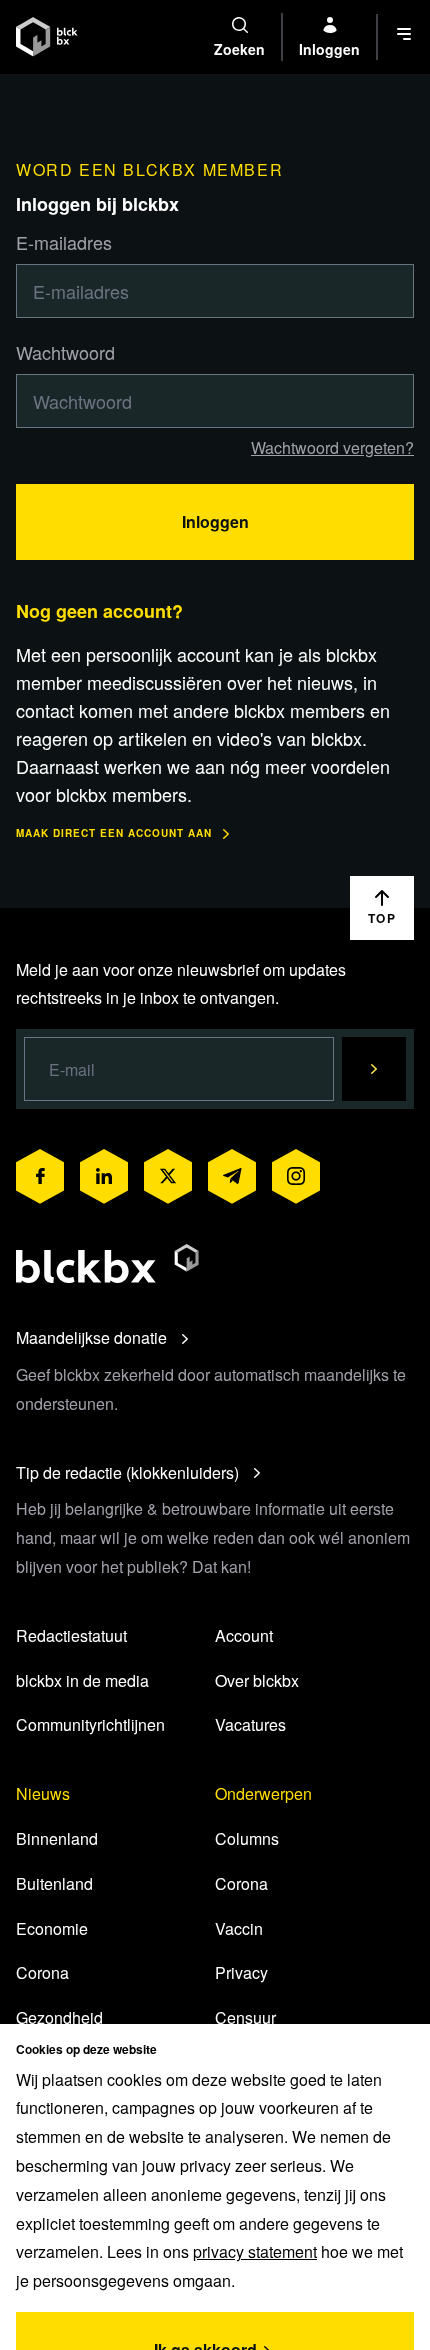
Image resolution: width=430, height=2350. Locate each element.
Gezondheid (59, 2017)
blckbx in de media (82, 1680)
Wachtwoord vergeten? (332, 447)
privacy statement (255, 2251)
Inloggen (215, 521)
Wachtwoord (65, 352)
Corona (42, 1972)
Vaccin (239, 1928)
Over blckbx (257, 1680)
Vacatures (250, 1724)
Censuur (245, 2017)
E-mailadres (64, 242)
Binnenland (57, 1838)
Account (244, 1635)
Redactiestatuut (71, 1635)
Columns (247, 1838)
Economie (52, 1928)
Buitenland (54, 1883)
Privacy (241, 1972)
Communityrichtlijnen (90, 1724)
